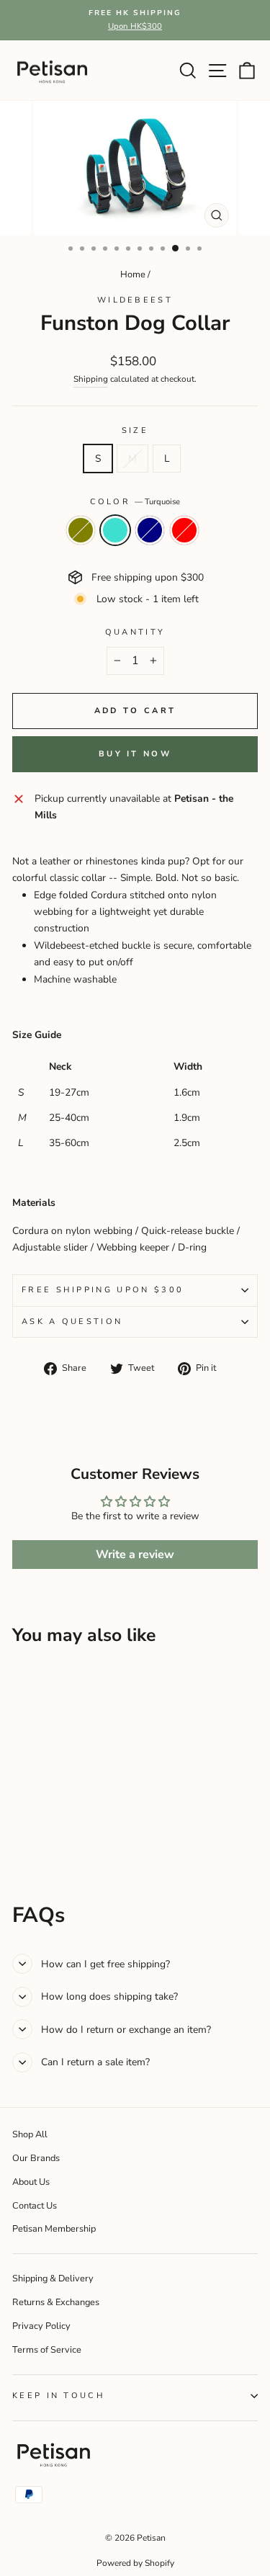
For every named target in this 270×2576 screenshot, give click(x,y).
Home (133, 274)
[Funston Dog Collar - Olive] (21, 1835)
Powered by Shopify (135, 2563)
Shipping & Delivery (53, 2278)
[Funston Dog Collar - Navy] (54, 1835)
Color (135, 502)
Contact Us (35, 2206)
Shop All (30, 2134)
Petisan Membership (54, 2229)
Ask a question (72, 1321)
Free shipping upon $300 (103, 1290)
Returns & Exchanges (56, 2302)
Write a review (135, 1555)
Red (184, 530)
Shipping (91, 379)
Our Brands (36, 2158)
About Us (31, 2182)
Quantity (135, 632)
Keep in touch (59, 2396)
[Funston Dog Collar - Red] (70, 1835)
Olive (81, 530)
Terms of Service (47, 2350)
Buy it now (135, 754)
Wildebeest (135, 300)
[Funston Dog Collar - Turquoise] (37, 1835)
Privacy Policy (41, 2326)
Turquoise (115, 530)
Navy (150, 530)
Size (135, 430)
